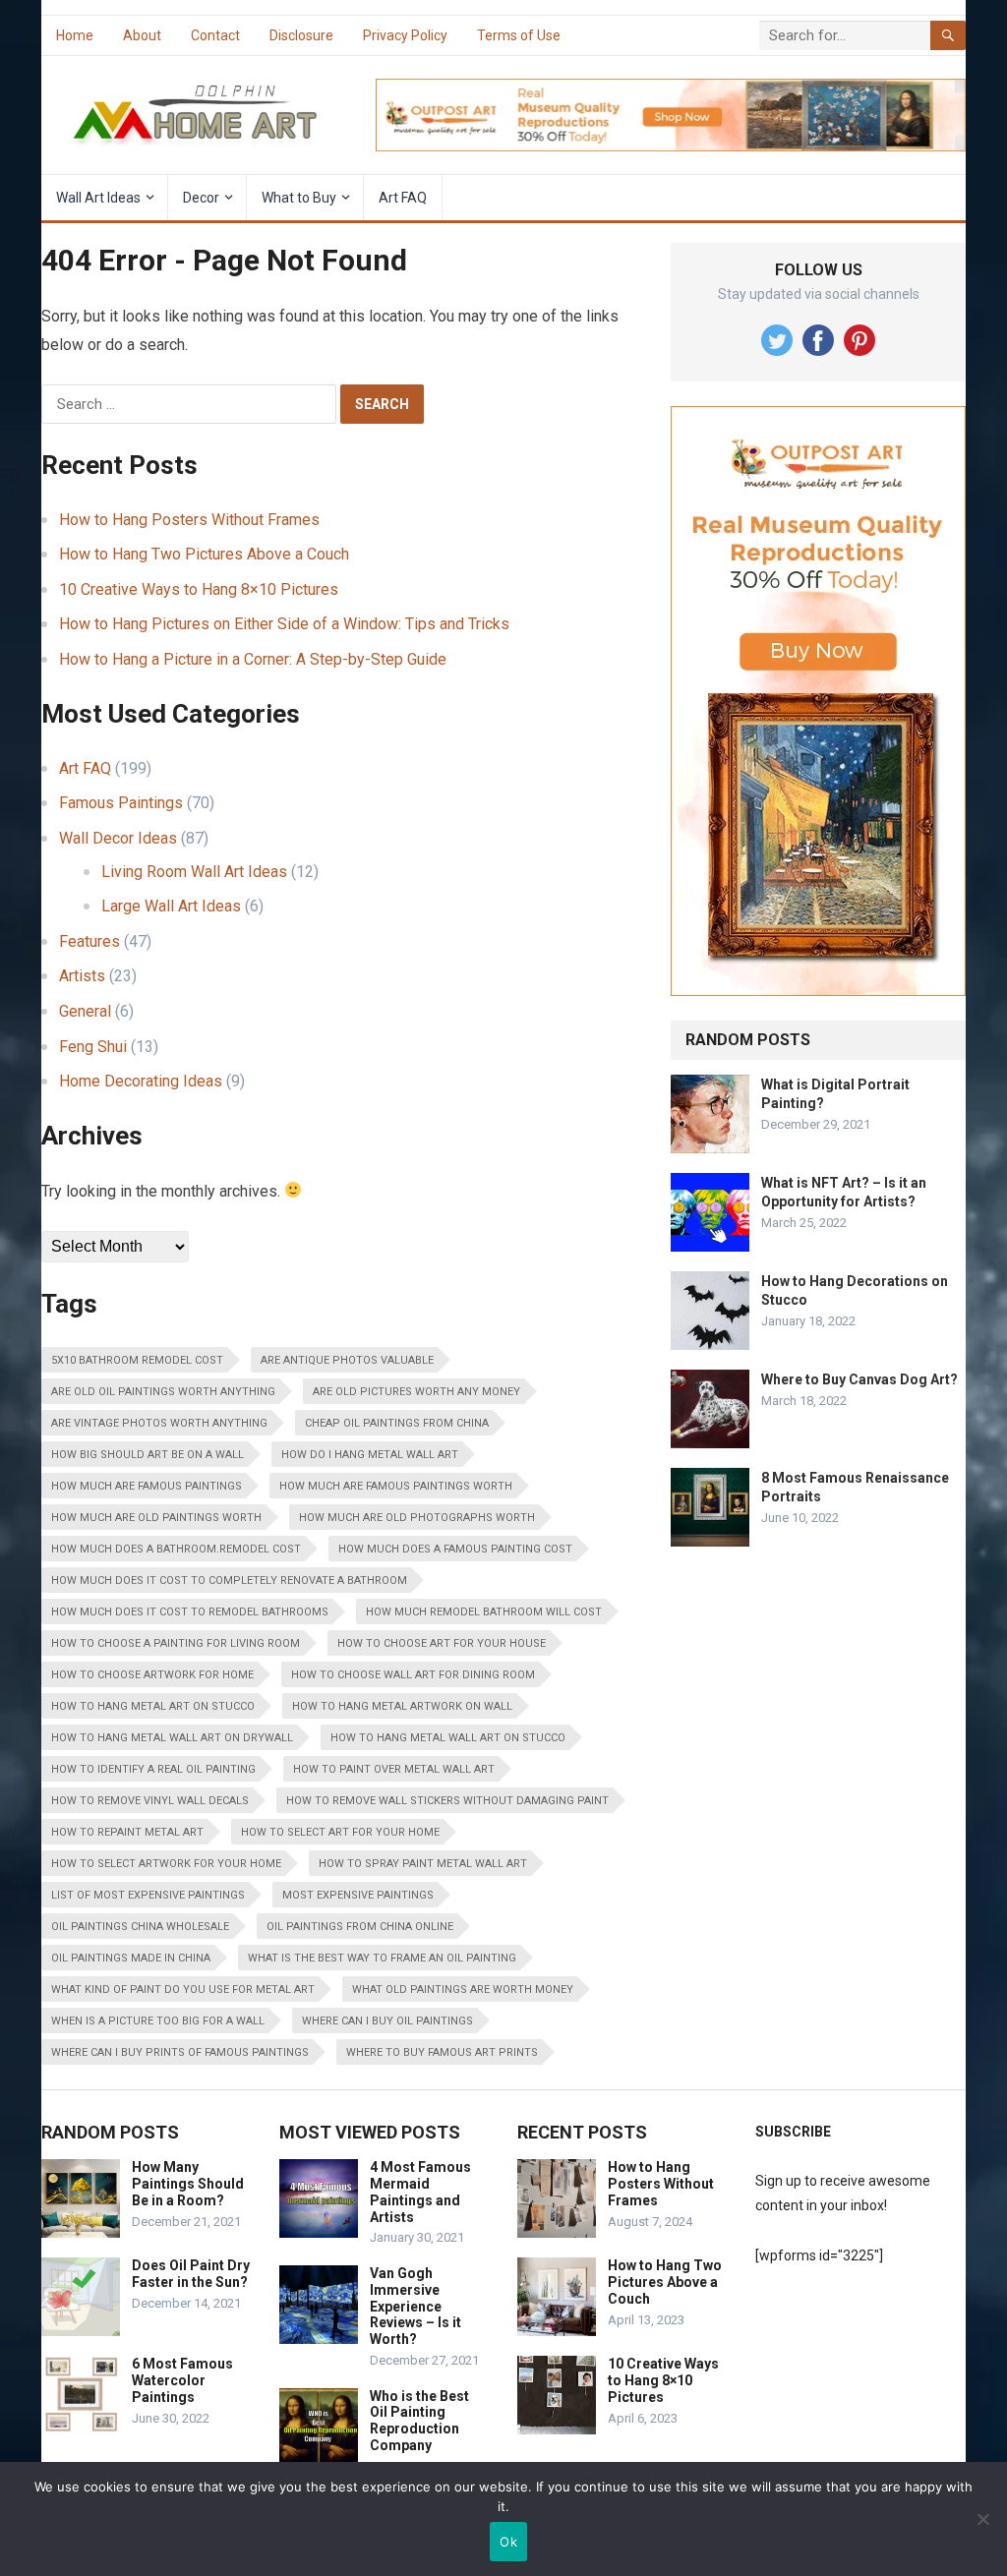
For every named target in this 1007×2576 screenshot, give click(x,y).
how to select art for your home (340, 1832)
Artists (82, 976)
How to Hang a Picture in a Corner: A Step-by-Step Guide (253, 659)
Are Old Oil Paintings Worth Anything (163, 1392)
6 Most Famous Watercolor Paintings (182, 2380)
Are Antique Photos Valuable (347, 1360)
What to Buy (299, 198)
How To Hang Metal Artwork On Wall (402, 1706)
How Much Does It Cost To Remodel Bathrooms (190, 1612)
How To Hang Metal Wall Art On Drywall (172, 1738)
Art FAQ (403, 198)
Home (75, 35)
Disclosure (301, 35)
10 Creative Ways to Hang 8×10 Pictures (199, 589)
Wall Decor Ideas (118, 838)
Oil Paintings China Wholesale (140, 1927)
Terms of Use (519, 35)
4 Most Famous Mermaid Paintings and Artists (420, 2192)
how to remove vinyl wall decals (150, 1801)
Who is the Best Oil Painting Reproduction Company (419, 2421)
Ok (508, 2542)
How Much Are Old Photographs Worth (417, 1518)
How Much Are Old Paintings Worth (156, 1518)
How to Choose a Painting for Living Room (176, 1643)
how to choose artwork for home (152, 1675)
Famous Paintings (121, 803)
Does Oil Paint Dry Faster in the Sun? (191, 2274)
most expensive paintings (358, 1895)
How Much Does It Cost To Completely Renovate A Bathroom (229, 1581)
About (142, 35)
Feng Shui (93, 1047)
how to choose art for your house (442, 1643)
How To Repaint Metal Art (127, 1832)
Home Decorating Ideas (141, 1081)
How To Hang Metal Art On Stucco (153, 1706)
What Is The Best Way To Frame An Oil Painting (382, 1958)
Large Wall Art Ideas (171, 906)
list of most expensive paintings (148, 1895)
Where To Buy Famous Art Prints (442, 2052)
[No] (982, 2519)
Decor (201, 198)
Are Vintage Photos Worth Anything (159, 1423)
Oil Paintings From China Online (360, 1927)
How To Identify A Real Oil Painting (153, 1769)
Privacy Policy (405, 35)
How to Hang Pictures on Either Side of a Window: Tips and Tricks (284, 624)
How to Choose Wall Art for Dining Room (413, 1675)
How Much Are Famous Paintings (147, 1486)
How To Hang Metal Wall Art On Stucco (448, 1738)
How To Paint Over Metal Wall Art (394, 1769)
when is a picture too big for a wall (158, 2021)
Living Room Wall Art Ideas (194, 872)
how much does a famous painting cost (455, 1549)
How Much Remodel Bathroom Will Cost (484, 1612)
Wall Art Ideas (98, 198)
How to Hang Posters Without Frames (189, 520)
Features (89, 941)
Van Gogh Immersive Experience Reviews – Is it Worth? (415, 2306)
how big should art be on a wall (148, 1455)
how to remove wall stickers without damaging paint (447, 1801)
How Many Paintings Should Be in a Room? (188, 2184)
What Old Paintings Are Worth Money (463, 1990)
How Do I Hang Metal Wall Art (370, 1455)
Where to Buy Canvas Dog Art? (859, 1379)
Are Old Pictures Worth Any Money (416, 1392)
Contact (215, 35)
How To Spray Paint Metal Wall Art (423, 1864)
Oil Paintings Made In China (131, 1958)
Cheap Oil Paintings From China (397, 1423)
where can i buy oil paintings (387, 2021)
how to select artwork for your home (166, 1864)
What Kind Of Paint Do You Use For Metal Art (183, 1990)
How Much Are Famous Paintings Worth (396, 1486)
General (85, 1011)
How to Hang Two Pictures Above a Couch (204, 554)
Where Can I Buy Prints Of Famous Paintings (180, 2052)
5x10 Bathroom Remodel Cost (137, 1360)
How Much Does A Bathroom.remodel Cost (176, 1549)
